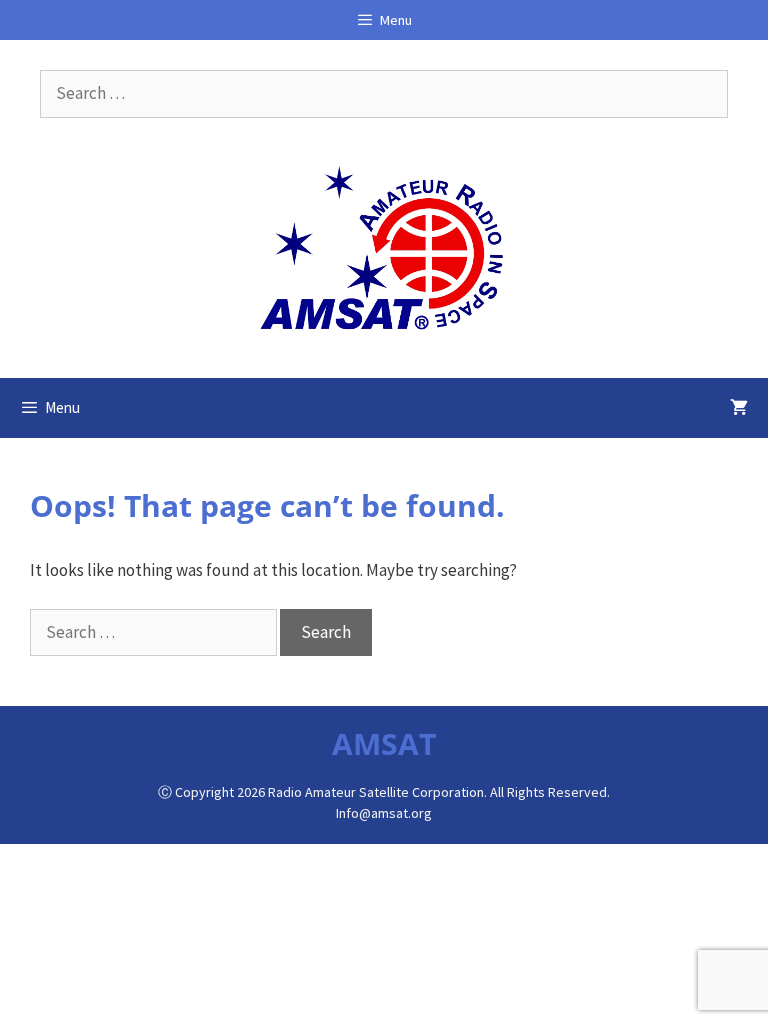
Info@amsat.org (384, 813)
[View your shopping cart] (739, 408)
